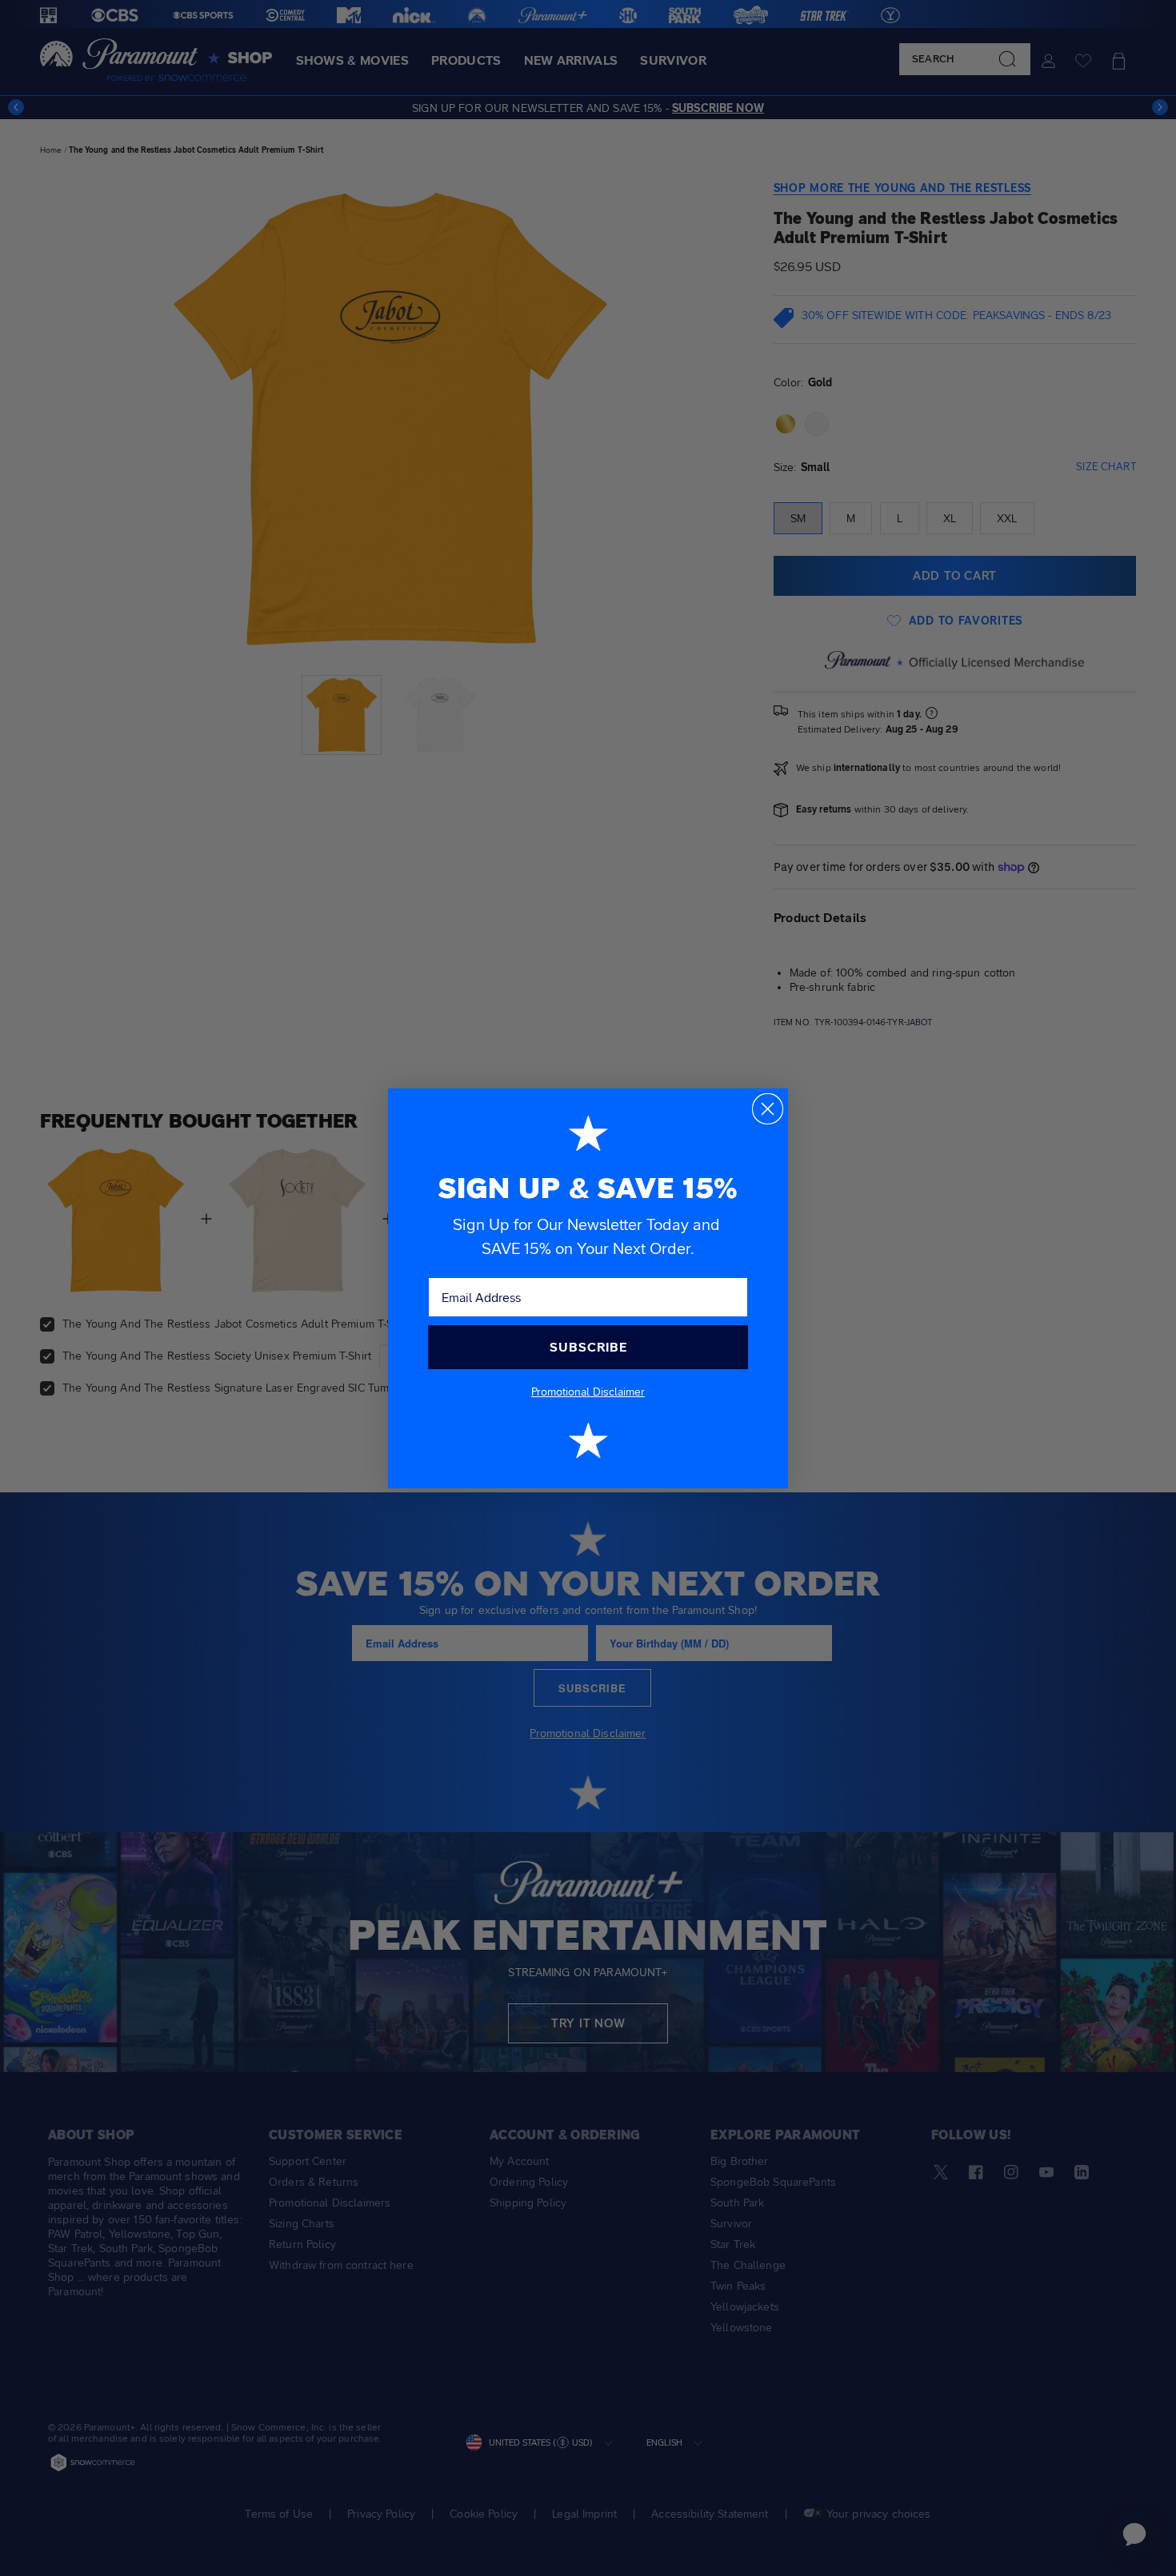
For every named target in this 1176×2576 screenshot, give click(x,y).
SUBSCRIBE (588, 1347)
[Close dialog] (768, 1109)
